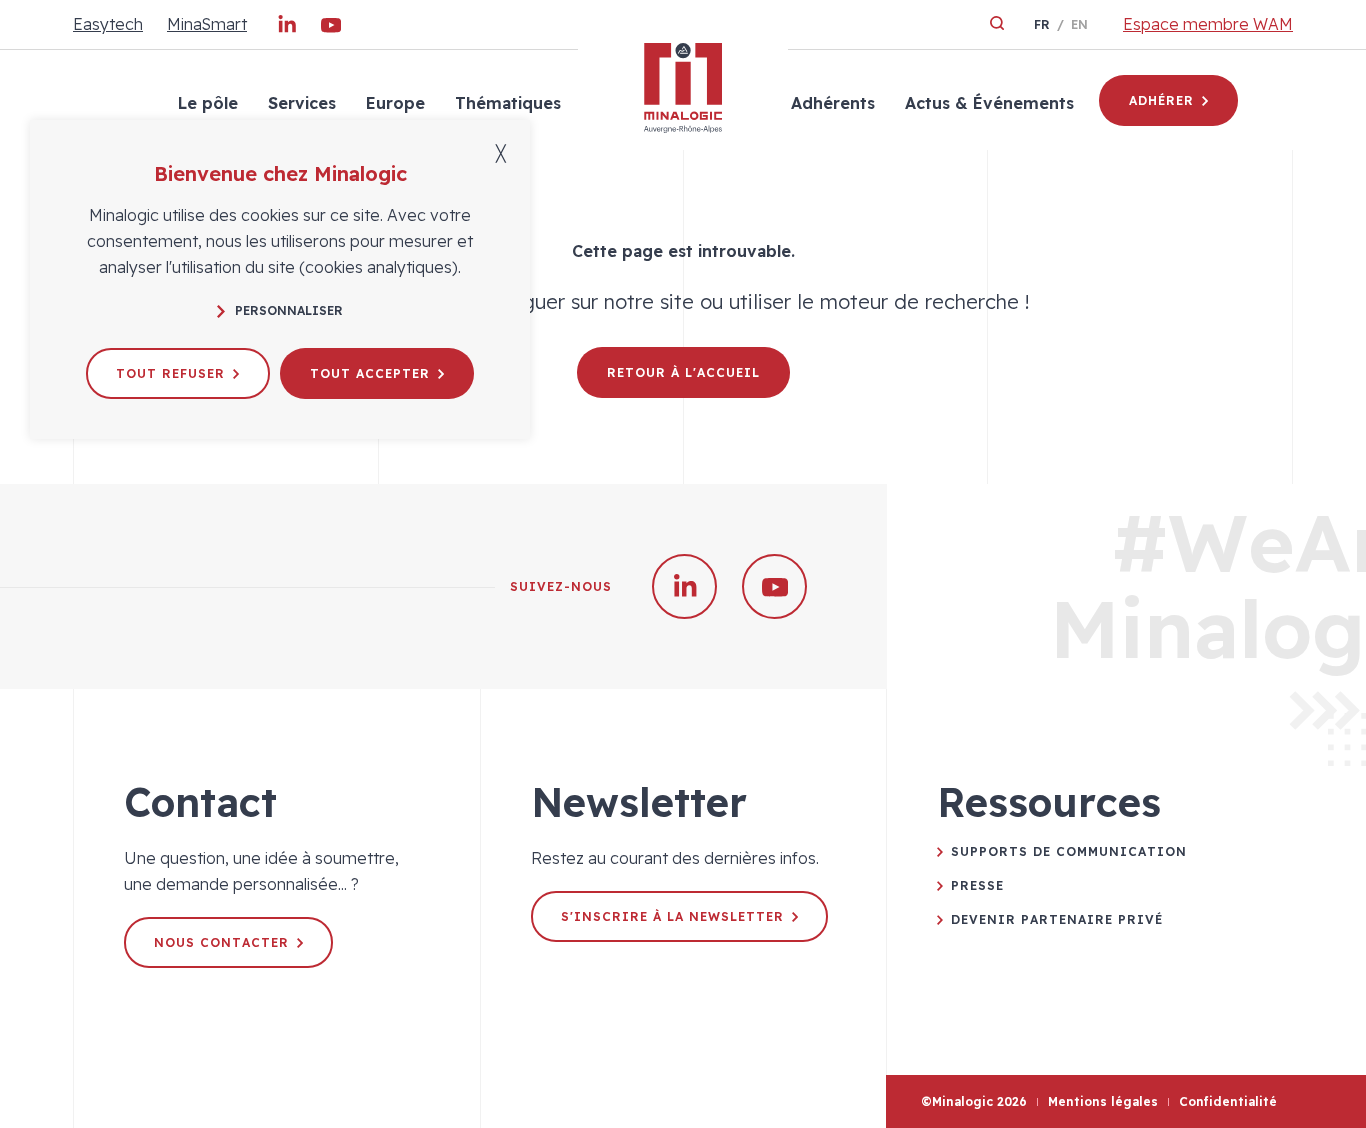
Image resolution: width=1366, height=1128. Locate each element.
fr (1042, 24)
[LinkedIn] (287, 29)
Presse (977, 885)
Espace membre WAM (1208, 24)
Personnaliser (289, 310)
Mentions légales (1103, 1101)
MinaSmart (207, 24)
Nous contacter (221, 942)
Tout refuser (170, 373)
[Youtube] (331, 29)
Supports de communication (1069, 851)
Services (302, 103)
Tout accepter (370, 373)
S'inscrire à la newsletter (672, 916)
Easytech (108, 24)
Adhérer (1161, 100)
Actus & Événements (989, 103)
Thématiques (508, 103)
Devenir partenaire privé (1057, 919)
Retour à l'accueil (683, 372)
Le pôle (208, 103)
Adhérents (833, 103)
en (1079, 24)
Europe (395, 103)
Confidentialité (1228, 1101)
